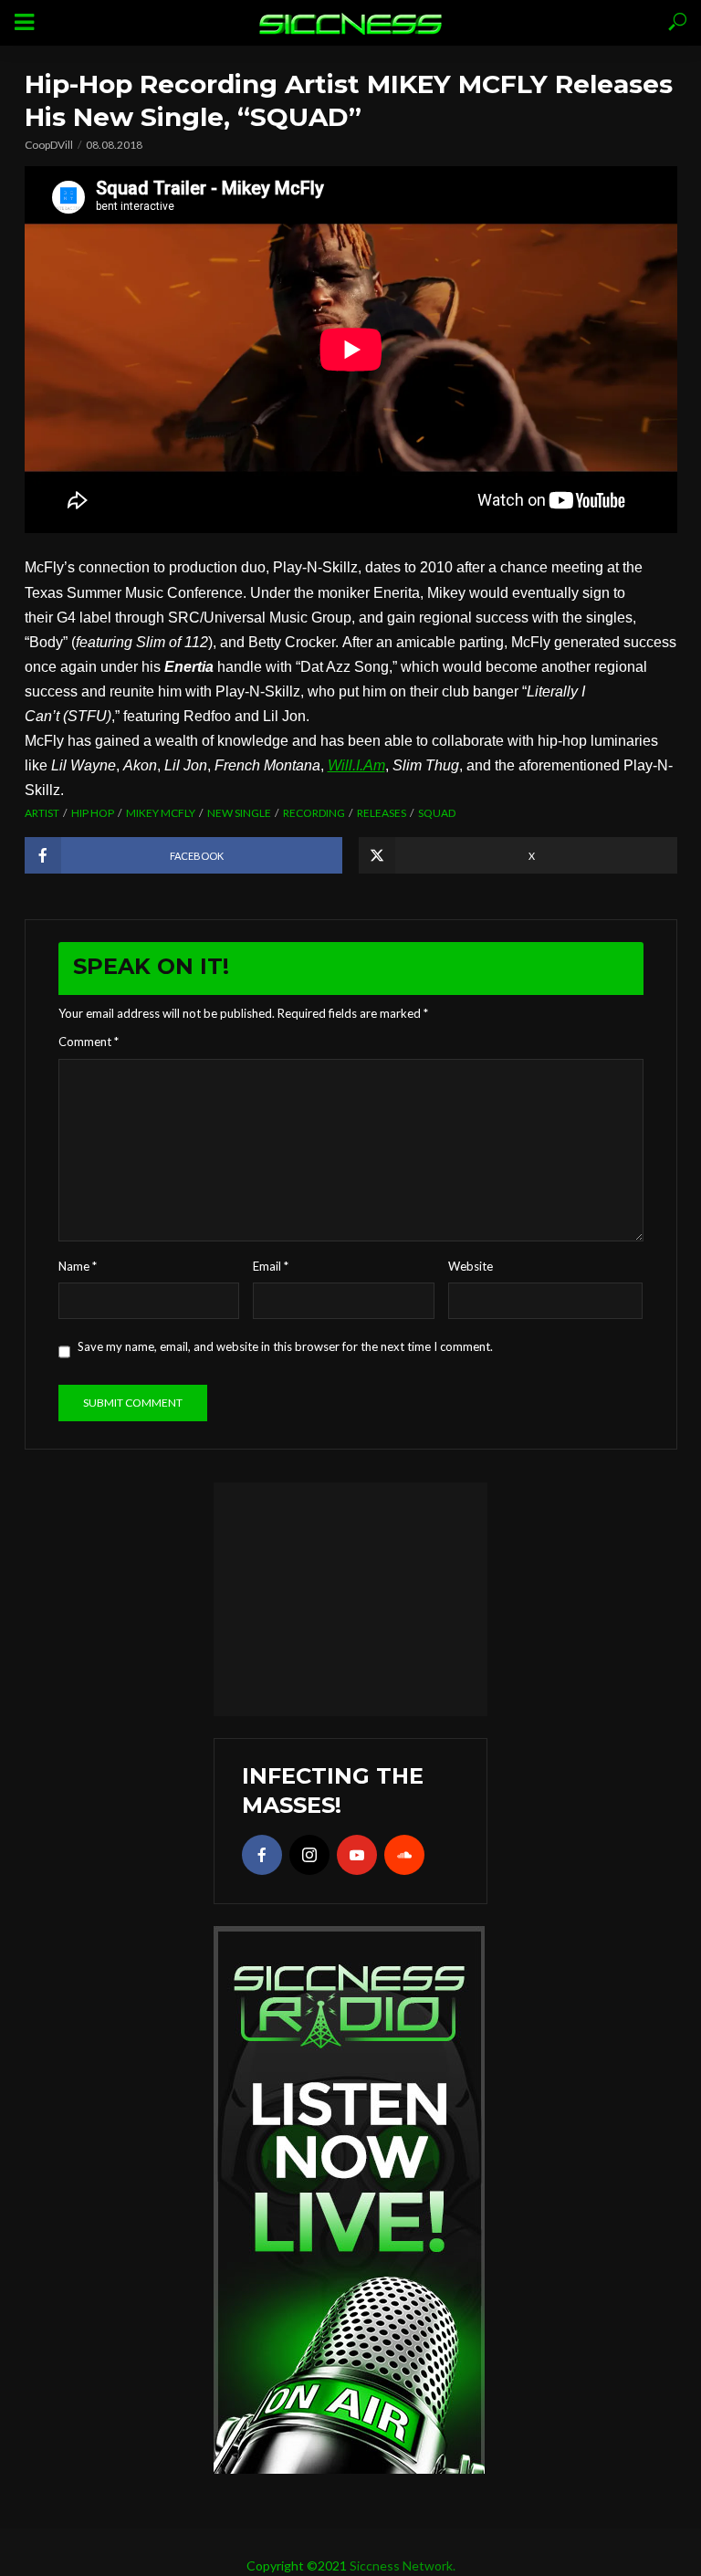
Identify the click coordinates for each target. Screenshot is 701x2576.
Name (78, 1266)
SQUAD (437, 813)
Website (471, 1266)
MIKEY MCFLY (161, 813)
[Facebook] (262, 1855)
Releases (382, 813)
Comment (89, 1042)
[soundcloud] (404, 1855)
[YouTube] (357, 1855)
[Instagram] (309, 1855)
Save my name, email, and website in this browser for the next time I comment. (285, 1346)
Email (271, 1266)
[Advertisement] (350, 1597)
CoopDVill (49, 145)
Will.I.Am (356, 765)
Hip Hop (93, 813)
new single (239, 813)
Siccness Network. (403, 2566)
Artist (42, 813)
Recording (314, 813)
